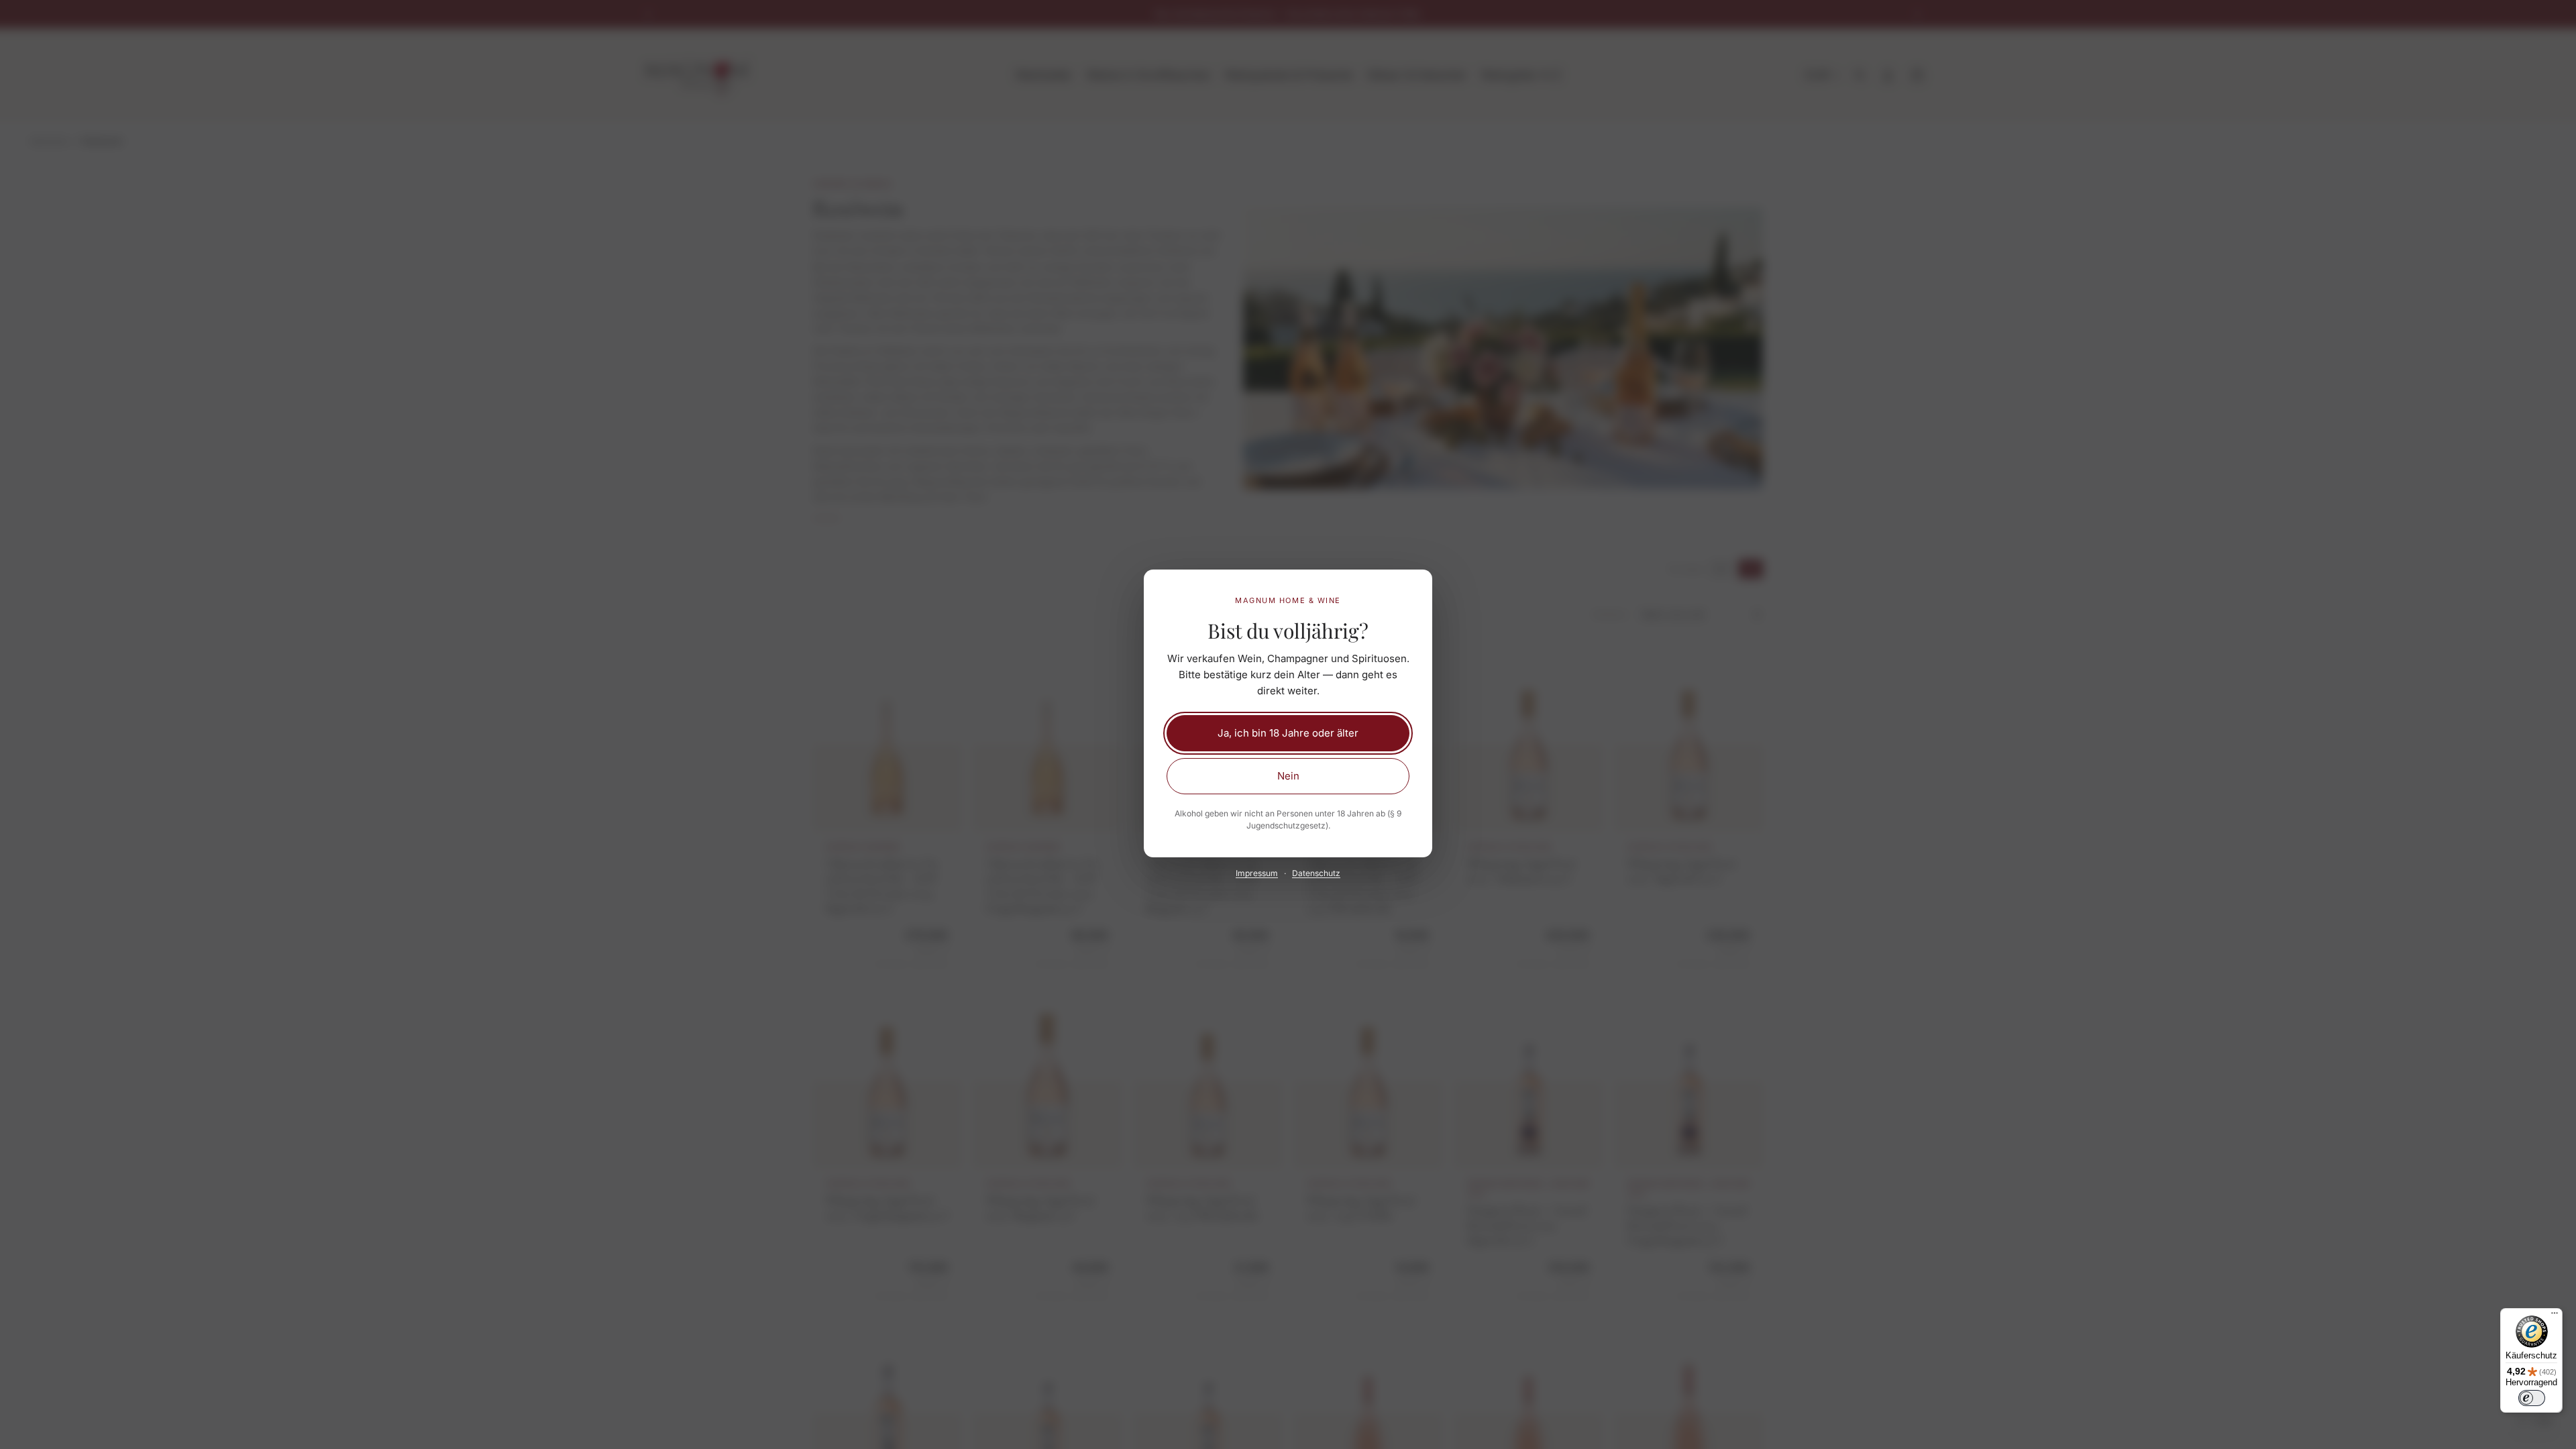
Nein (1288, 776)
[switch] (2532, 1398)
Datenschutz (1316, 873)
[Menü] (2555, 1316)
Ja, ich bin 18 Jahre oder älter (1288, 733)
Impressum (1257, 873)
